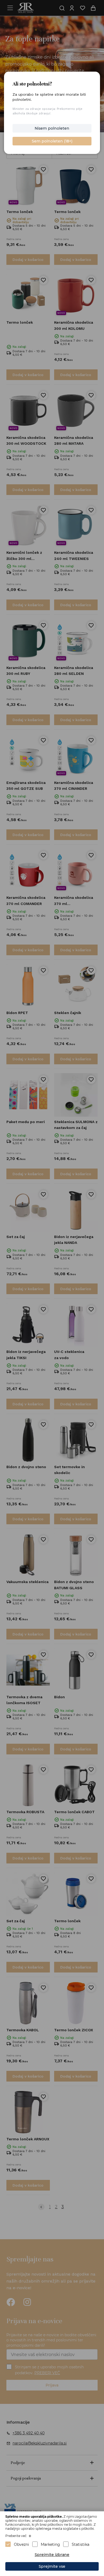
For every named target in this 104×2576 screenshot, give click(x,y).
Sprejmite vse (52, 2566)
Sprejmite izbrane (52, 2555)
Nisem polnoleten (52, 128)
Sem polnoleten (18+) (52, 141)
